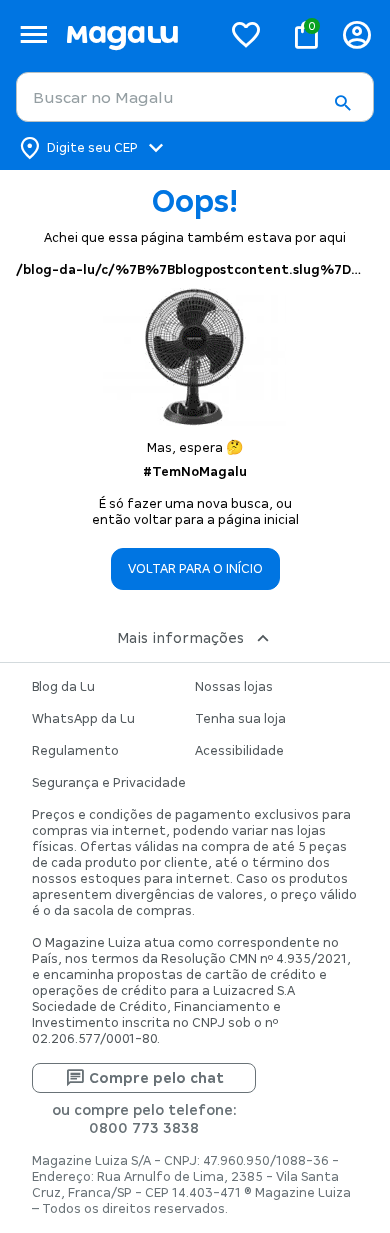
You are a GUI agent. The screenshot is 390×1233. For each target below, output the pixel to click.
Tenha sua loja (240, 719)
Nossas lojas (234, 687)
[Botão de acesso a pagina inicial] (135, 34)
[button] (342, 103)
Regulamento (75, 751)
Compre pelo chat (156, 1078)
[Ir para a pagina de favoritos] (246, 34)
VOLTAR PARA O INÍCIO (195, 569)
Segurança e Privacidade (109, 783)
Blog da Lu (63, 687)
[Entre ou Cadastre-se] (357, 34)
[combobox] (195, 97)
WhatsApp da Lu (83, 719)
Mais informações (180, 638)
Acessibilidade (239, 751)
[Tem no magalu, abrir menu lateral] (33, 34)
